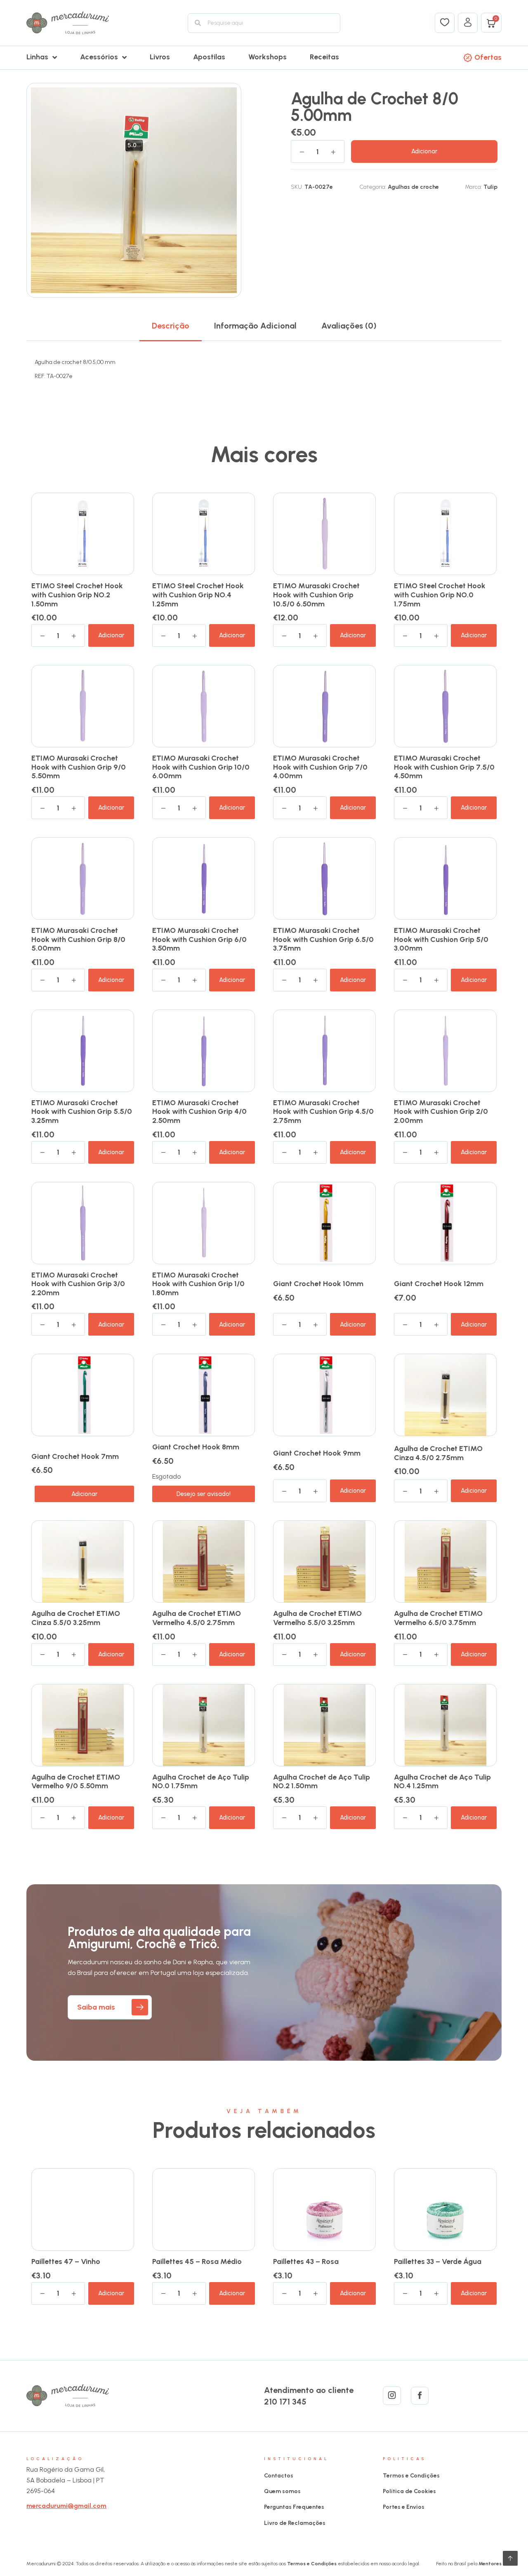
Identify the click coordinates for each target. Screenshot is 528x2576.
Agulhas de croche (413, 187)
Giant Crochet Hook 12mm (439, 1284)
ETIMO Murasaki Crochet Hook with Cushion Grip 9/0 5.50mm (79, 767)
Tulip (490, 187)
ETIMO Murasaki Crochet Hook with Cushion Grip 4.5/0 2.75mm (323, 1112)
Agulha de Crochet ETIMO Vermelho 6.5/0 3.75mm (438, 1618)
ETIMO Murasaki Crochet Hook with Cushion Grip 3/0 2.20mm (78, 1284)
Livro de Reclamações (295, 2523)
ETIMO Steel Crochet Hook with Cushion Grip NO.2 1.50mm (77, 595)
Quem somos (282, 2491)
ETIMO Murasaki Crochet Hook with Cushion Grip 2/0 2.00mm (441, 1112)
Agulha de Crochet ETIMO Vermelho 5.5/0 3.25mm (317, 1618)
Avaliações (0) (349, 326)
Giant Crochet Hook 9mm (317, 1453)
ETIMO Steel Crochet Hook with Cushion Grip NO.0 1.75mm (440, 595)
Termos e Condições (411, 2476)
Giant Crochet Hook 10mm (318, 1284)
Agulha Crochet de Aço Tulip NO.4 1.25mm (442, 1782)
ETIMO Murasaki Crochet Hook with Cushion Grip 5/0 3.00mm (441, 939)
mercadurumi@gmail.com (66, 2506)
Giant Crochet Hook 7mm (75, 1456)
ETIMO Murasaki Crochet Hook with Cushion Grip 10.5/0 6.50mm (316, 595)
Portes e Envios (404, 2507)
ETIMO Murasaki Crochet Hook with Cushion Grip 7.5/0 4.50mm (444, 767)
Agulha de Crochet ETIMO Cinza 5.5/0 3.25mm (76, 1618)
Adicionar (424, 151)
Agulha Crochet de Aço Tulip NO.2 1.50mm (322, 1782)
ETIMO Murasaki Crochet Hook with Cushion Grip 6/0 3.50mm (199, 939)
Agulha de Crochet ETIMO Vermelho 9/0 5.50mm (76, 1782)
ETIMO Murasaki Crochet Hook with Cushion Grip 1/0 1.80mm (198, 1284)
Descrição (171, 326)
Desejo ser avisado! (204, 1494)
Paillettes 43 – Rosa (306, 2261)
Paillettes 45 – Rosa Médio (197, 2261)
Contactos (279, 2476)
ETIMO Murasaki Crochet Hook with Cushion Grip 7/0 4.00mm (320, 767)
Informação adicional (255, 326)
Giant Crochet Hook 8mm (196, 1447)
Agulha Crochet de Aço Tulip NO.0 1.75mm (201, 1782)
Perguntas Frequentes (294, 2507)
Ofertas (488, 57)
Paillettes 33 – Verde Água (438, 2261)
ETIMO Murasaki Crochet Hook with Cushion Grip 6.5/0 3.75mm (323, 939)
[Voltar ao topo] (510, 2558)
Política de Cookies (409, 2491)
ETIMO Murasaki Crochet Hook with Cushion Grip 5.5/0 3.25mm (82, 1112)
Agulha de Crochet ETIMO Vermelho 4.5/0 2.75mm (197, 1618)
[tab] (171, 326)
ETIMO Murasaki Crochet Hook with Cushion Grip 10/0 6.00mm (201, 767)
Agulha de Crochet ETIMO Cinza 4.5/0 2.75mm (438, 1453)
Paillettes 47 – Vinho (66, 2261)
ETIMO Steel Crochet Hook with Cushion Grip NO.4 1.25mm (198, 595)
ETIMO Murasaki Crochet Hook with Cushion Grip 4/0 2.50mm (199, 1112)
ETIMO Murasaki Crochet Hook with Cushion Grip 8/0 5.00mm (78, 939)
